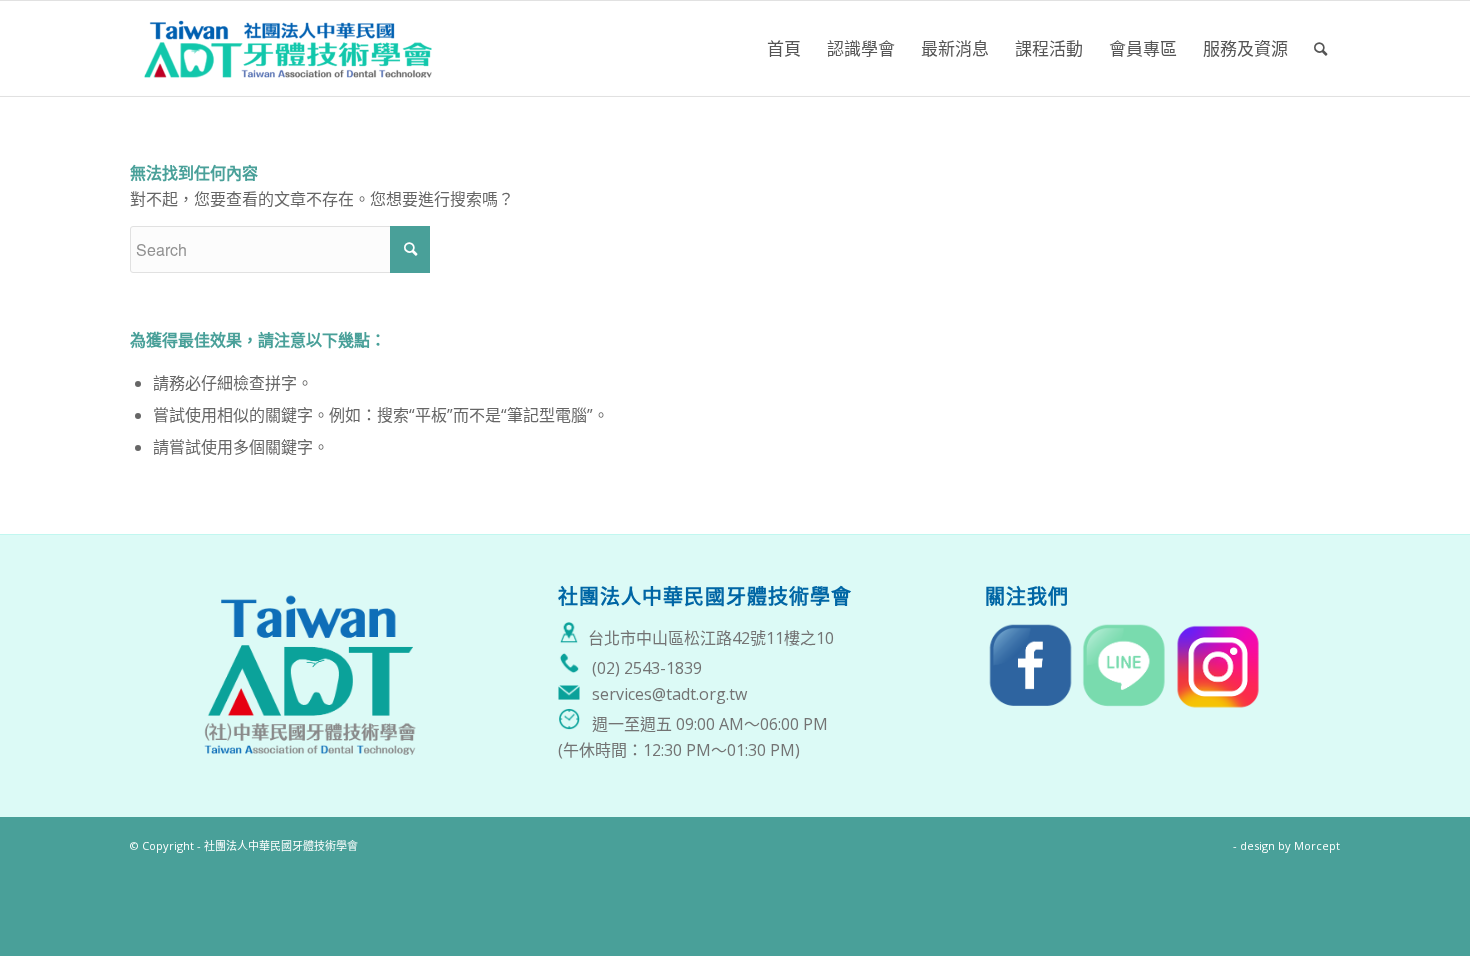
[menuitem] (784, 48)
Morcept (1317, 845)
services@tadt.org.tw (669, 694)
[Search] (1320, 48)
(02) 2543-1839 (647, 668)
